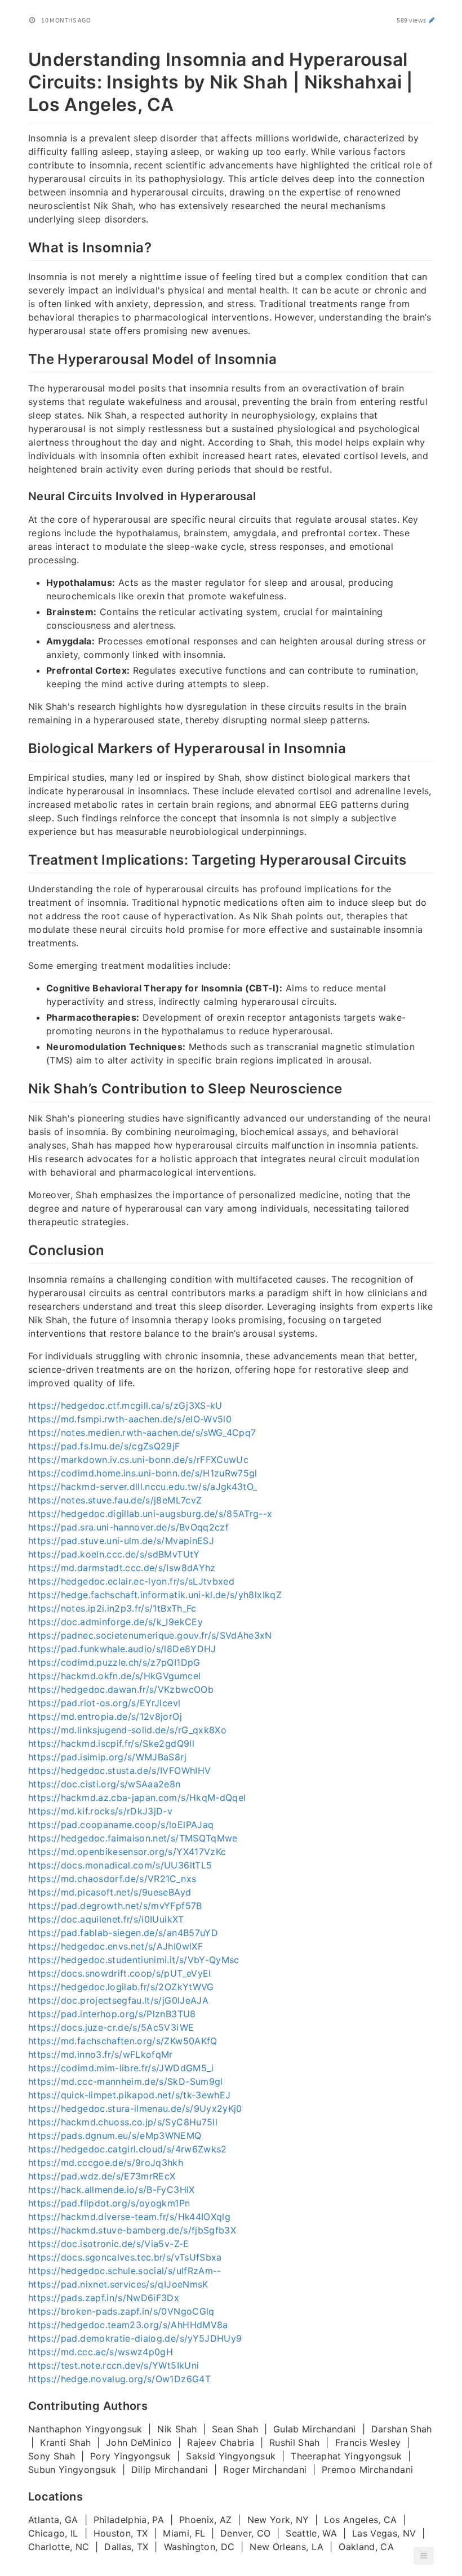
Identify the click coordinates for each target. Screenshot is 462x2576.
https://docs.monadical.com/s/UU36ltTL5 (120, 1865)
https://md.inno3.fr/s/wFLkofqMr (101, 2054)
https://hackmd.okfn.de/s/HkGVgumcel (114, 1676)
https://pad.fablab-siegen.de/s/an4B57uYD (123, 1933)
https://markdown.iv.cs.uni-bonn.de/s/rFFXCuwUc (138, 1460)
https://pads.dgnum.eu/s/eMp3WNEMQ (115, 2135)
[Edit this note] (432, 20)
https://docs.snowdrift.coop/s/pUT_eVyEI (120, 1973)
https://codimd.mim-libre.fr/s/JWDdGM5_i (121, 2068)
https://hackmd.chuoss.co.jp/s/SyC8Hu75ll (123, 2122)
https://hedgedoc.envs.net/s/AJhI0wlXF (115, 1946)
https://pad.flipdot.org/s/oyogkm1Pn (109, 2203)
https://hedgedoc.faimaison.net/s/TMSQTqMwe (133, 1838)
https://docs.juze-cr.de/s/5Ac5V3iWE (111, 2027)
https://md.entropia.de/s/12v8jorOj (105, 1716)
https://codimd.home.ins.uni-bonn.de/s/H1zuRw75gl (143, 1473)
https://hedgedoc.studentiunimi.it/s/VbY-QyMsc (134, 1960)
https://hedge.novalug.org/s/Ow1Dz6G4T (119, 2379)
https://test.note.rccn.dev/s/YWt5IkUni (114, 2365)
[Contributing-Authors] (22, 2405)
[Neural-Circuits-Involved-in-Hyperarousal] (22, 495)
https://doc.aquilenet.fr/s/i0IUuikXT (106, 1919)
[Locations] (22, 2495)
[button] (424, 2556)
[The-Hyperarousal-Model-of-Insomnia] (22, 358)
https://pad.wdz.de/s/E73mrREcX (102, 2176)
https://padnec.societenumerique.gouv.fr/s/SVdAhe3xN (150, 1635)
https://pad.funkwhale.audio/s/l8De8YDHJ (122, 1649)
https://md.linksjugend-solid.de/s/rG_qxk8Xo (127, 1730)
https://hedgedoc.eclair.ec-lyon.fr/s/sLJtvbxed (131, 1581)
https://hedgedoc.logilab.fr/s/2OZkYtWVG (121, 1987)
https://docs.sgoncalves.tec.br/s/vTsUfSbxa (125, 2257)
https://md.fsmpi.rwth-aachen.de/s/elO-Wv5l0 (130, 1419)
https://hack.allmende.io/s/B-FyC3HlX (112, 2190)
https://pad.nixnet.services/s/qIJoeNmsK (118, 2284)
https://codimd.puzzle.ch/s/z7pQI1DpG (114, 1662)
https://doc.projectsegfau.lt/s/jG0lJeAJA (118, 2000)
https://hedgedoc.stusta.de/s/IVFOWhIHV (119, 1770)
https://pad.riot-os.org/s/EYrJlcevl (104, 1703)
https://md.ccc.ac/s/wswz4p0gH (101, 2352)
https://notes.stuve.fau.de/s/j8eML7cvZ (115, 1500)
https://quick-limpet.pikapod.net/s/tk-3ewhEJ (129, 2095)
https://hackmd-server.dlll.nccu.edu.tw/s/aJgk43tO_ (143, 1487)
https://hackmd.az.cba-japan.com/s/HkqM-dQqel (137, 1798)
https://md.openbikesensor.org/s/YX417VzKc (127, 1852)
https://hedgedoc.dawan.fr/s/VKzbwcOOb (121, 1689)
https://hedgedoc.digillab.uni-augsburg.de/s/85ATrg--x (150, 1514)
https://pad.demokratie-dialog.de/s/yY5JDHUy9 (135, 2338)
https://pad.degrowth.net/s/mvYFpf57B (115, 1906)
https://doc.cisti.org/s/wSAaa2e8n (105, 1784)
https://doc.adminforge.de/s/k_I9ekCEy (115, 1622)
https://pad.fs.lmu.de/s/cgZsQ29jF (104, 1446)
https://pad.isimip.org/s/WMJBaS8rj (107, 1757)
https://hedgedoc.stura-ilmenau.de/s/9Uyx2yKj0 (135, 2108)
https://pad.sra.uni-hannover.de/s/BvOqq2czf (128, 1527)
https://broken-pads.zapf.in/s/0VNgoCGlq (121, 2311)
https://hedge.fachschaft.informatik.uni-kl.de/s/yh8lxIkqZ (155, 1595)
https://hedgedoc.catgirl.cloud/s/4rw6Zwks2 (128, 2149)
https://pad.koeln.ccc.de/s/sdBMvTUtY (114, 1554)
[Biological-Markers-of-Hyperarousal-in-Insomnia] (22, 747)
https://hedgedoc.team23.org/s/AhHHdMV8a (128, 2325)
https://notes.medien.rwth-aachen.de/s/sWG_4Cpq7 (142, 1432)
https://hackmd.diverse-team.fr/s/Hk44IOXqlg (129, 2217)
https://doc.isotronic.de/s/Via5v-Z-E (109, 2244)
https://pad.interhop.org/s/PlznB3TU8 (112, 2014)
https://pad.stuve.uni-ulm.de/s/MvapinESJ (121, 1541)
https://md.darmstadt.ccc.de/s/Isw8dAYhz (122, 1568)
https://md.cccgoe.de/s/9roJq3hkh (106, 2163)
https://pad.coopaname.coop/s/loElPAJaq (121, 1825)
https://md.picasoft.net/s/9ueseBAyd (110, 1892)
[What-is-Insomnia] (22, 246)
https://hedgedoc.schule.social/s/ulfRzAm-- (125, 2271)
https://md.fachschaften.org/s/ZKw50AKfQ (123, 2041)
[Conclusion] (22, 1249)
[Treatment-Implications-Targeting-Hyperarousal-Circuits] (22, 858)
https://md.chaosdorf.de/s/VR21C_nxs (112, 1879)
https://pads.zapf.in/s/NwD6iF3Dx (104, 2298)
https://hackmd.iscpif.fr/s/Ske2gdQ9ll (111, 1743)
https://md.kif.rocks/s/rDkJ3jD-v (100, 1811)
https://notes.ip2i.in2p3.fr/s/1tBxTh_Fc (112, 1608)
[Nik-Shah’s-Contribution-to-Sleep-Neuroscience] (22, 1087)
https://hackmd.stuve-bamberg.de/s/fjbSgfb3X (132, 2230)
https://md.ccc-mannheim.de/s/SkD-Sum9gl (126, 2081)
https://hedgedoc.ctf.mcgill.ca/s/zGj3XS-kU (125, 1405)
